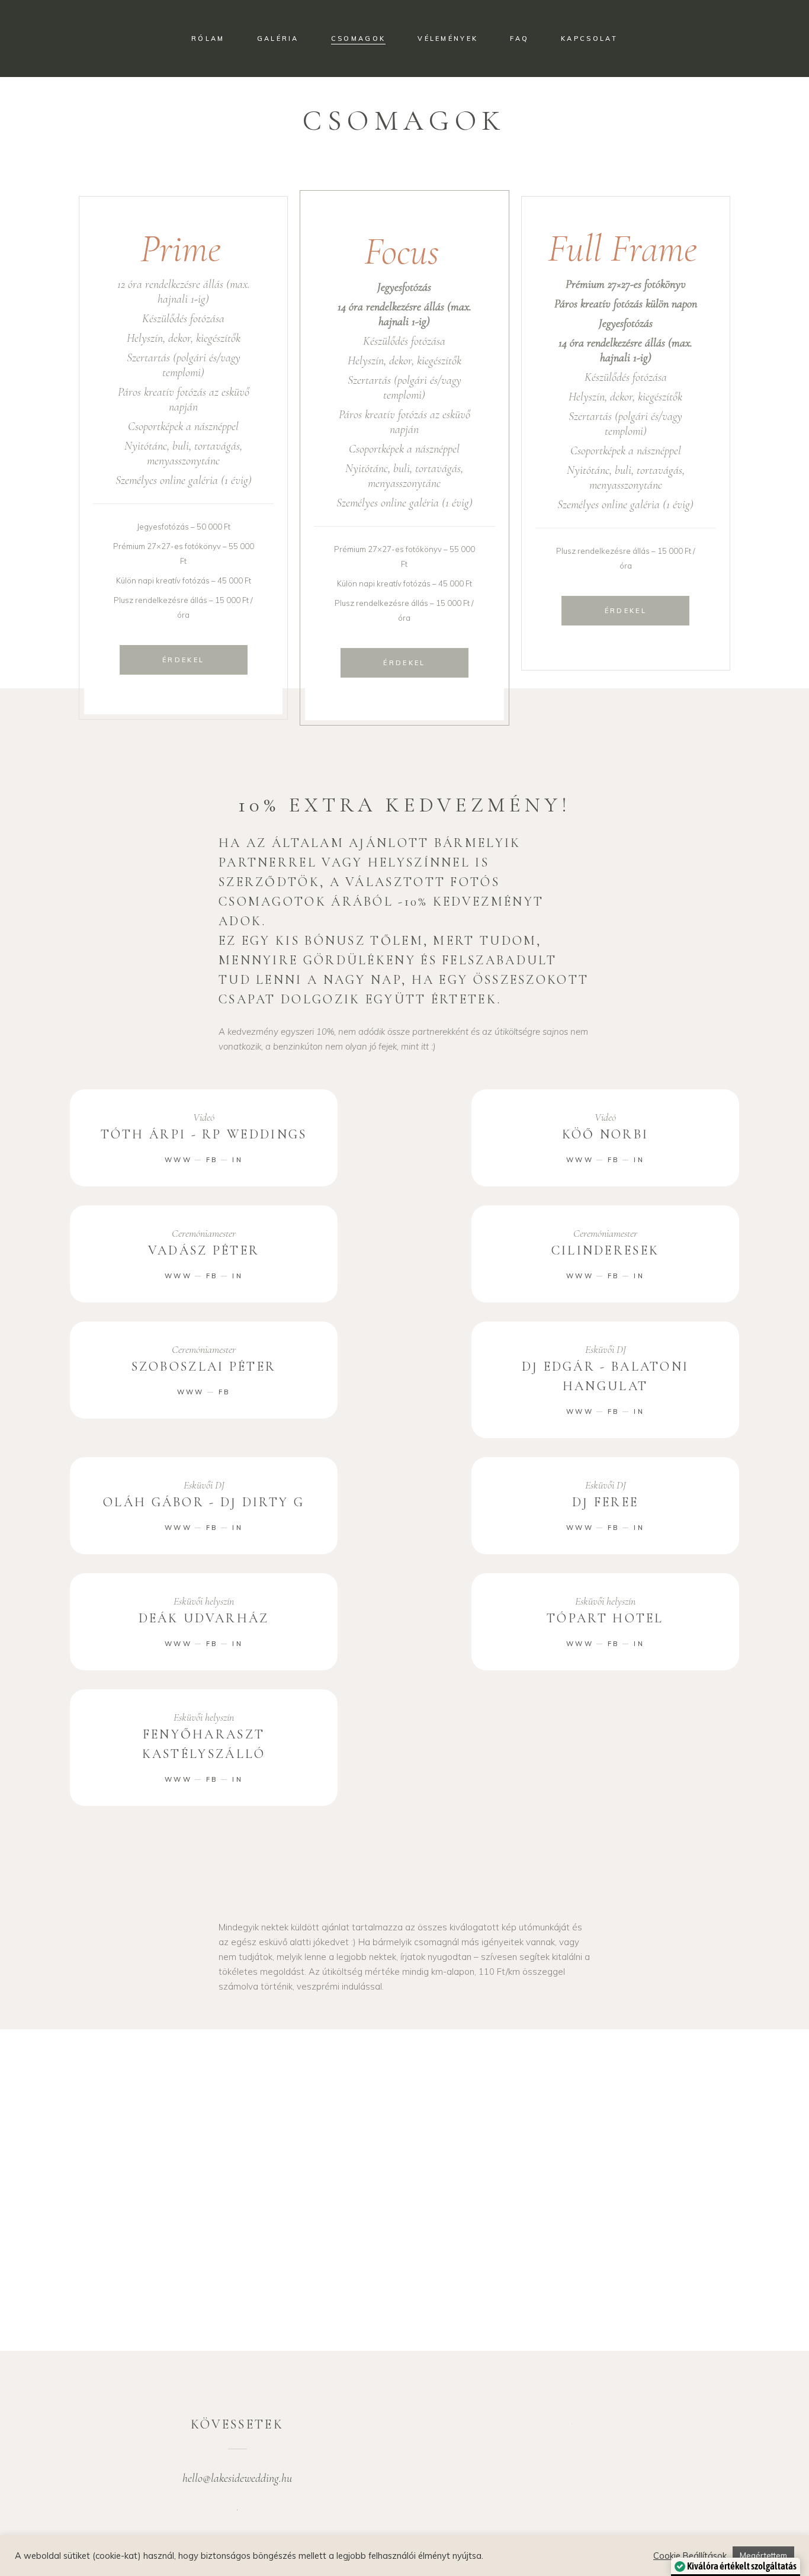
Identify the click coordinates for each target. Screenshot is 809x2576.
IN (237, 1160)
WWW (178, 1160)
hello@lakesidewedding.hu (237, 2478)
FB (212, 1160)
